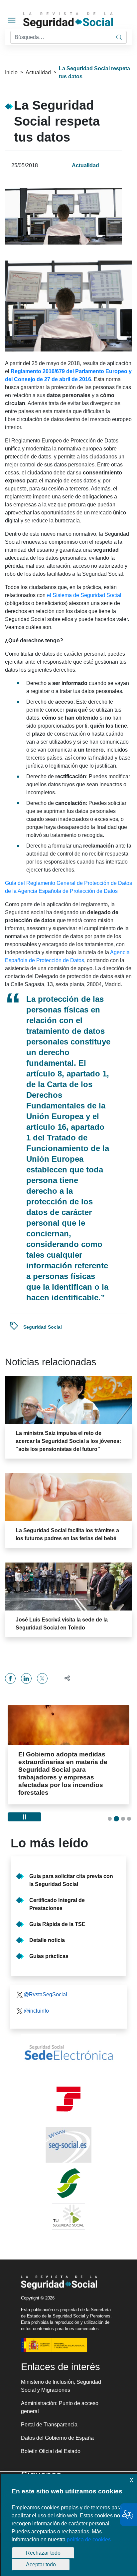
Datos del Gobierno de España (57, 2423)
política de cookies (89, 2540)
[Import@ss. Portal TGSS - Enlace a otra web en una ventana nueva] (68, 2084)
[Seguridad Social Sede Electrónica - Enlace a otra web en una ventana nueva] (68, 2037)
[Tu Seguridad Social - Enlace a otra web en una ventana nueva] (68, 2201)
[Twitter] (42, 1678)
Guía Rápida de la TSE (57, 1909)
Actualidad (38, 72)
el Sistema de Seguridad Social (84, 595)
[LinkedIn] (26, 1678)
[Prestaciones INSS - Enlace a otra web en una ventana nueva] (68, 2168)
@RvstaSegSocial (45, 1979)
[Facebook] (10, 1678)
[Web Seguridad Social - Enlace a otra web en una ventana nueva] (68, 2130)
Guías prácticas (49, 1941)
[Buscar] (119, 37)
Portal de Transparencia (49, 2409)
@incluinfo (36, 1995)
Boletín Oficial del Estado (51, 2436)
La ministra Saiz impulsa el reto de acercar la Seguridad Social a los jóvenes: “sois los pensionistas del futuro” (68, 1441)
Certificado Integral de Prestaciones (57, 1889)
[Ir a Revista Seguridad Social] (79, 20)
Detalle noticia (47, 1925)
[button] (64, 1678)
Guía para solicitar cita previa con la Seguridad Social (71, 1865)
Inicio (11, 72)
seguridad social (43, 1327)
